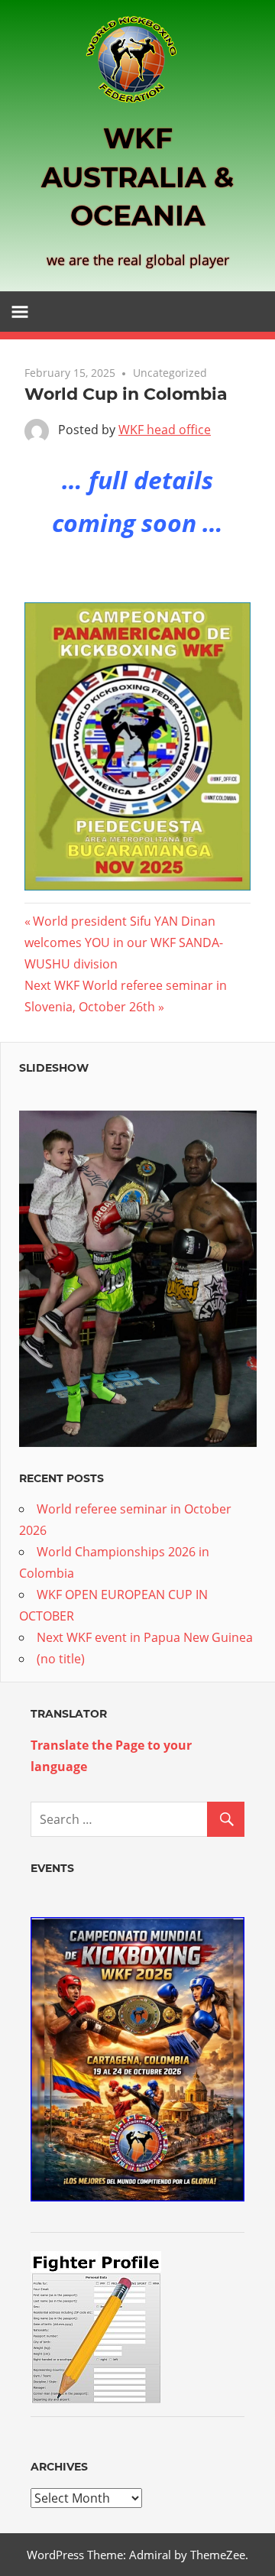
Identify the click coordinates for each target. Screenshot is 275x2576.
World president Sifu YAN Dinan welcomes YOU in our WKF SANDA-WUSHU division (124, 942)
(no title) (61, 1659)
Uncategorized (170, 373)
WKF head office (165, 430)
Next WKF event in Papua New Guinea (145, 1637)
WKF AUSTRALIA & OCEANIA (137, 177)
